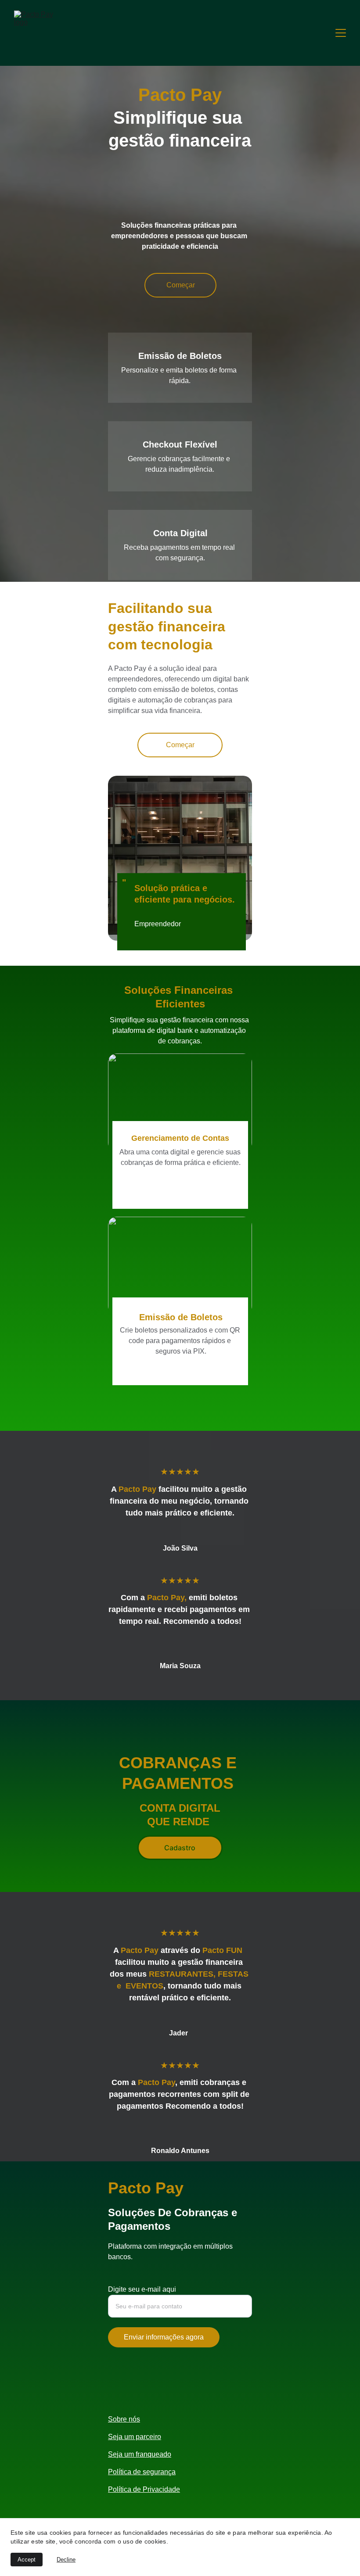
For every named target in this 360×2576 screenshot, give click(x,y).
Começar (181, 285)
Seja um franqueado (140, 2454)
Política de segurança (142, 2472)
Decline (66, 2560)
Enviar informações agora (164, 2337)
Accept (27, 2560)
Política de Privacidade (144, 2489)
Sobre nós (124, 2419)
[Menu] (341, 33)
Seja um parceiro (135, 2437)
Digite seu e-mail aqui (142, 2289)
